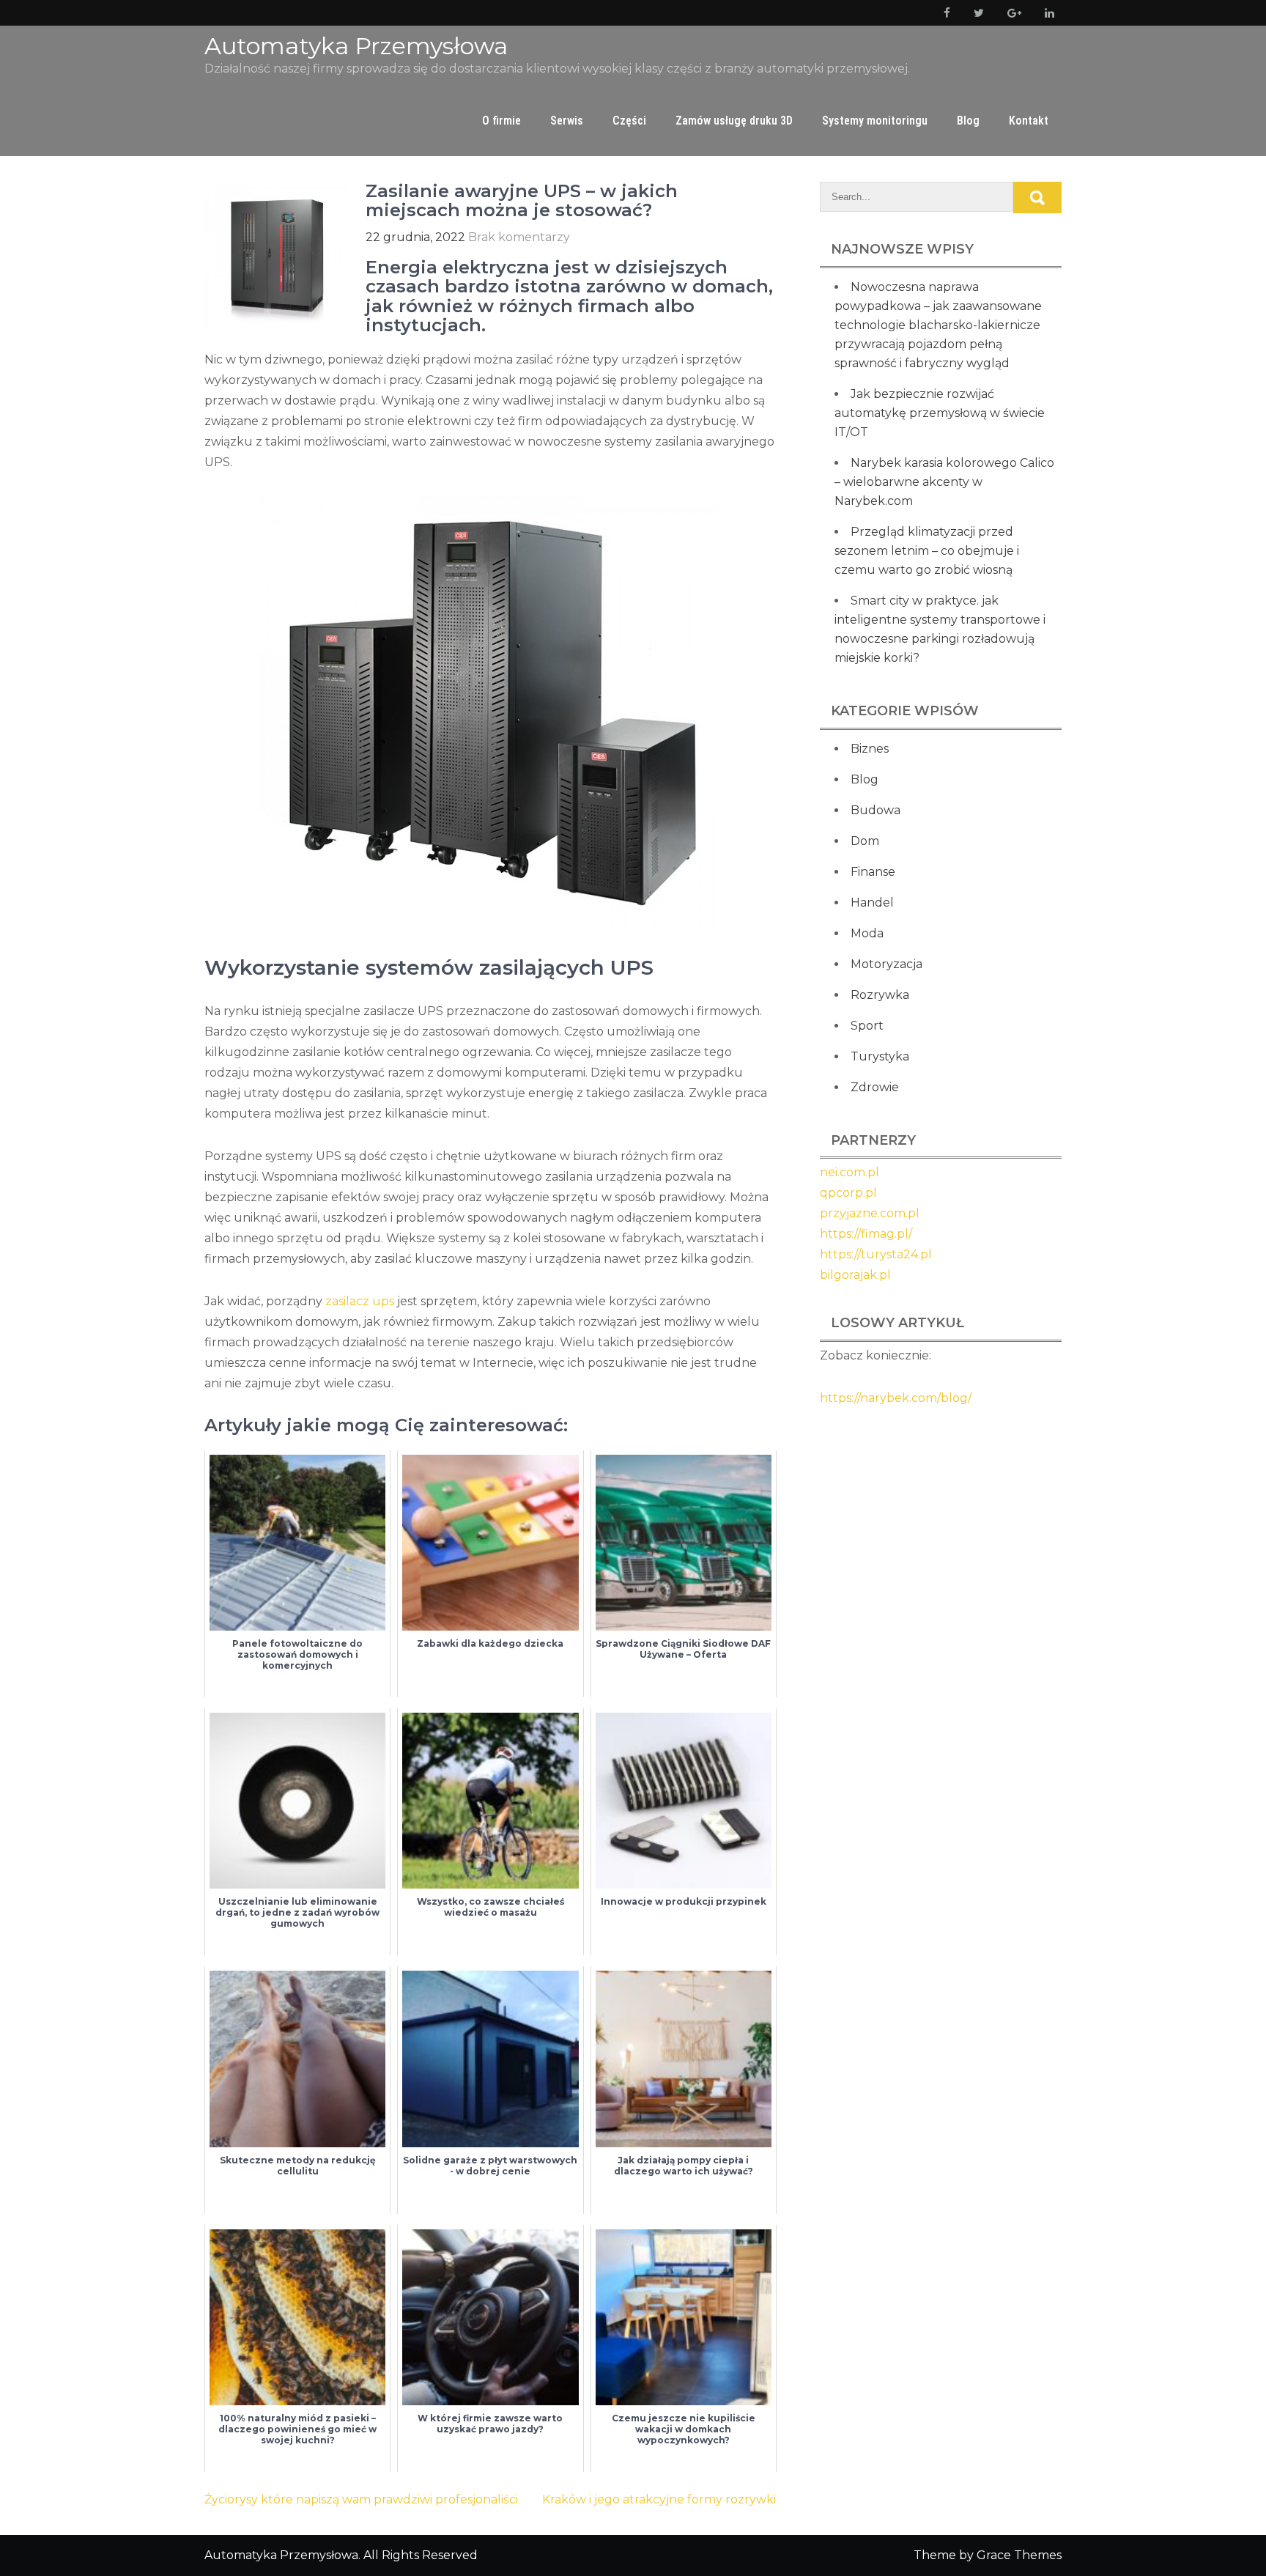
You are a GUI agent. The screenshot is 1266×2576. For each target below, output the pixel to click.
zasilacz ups (360, 1301)
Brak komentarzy (519, 237)
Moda (867, 933)
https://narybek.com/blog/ (896, 1398)
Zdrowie (875, 1087)
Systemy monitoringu (875, 121)
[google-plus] (1011, 13)
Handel (872, 903)
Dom (865, 841)
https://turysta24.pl (876, 1254)
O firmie (501, 121)
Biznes (870, 749)
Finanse (873, 872)
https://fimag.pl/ (866, 1234)
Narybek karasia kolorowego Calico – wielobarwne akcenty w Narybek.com (944, 482)
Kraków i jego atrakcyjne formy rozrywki (659, 2499)
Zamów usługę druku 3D (734, 121)
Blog (968, 121)
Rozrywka (880, 995)
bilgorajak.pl (855, 1275)
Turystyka (880, 1056)
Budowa (876, 810)
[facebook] (944, 13)
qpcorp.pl (848, 1193)
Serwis (567, 121)
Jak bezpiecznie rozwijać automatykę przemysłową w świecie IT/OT (940, 413)
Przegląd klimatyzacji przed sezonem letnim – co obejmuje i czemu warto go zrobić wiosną (927, 551)
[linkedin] (1047, 13)
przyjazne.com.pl (870, 1213)
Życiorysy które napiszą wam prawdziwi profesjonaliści (361, 2499)
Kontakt (1029, 121)
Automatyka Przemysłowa (356, 46)
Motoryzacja (886, 964)
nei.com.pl (849, 1172)
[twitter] (976, 13)
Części (629, 121)
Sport (867, 1026)
